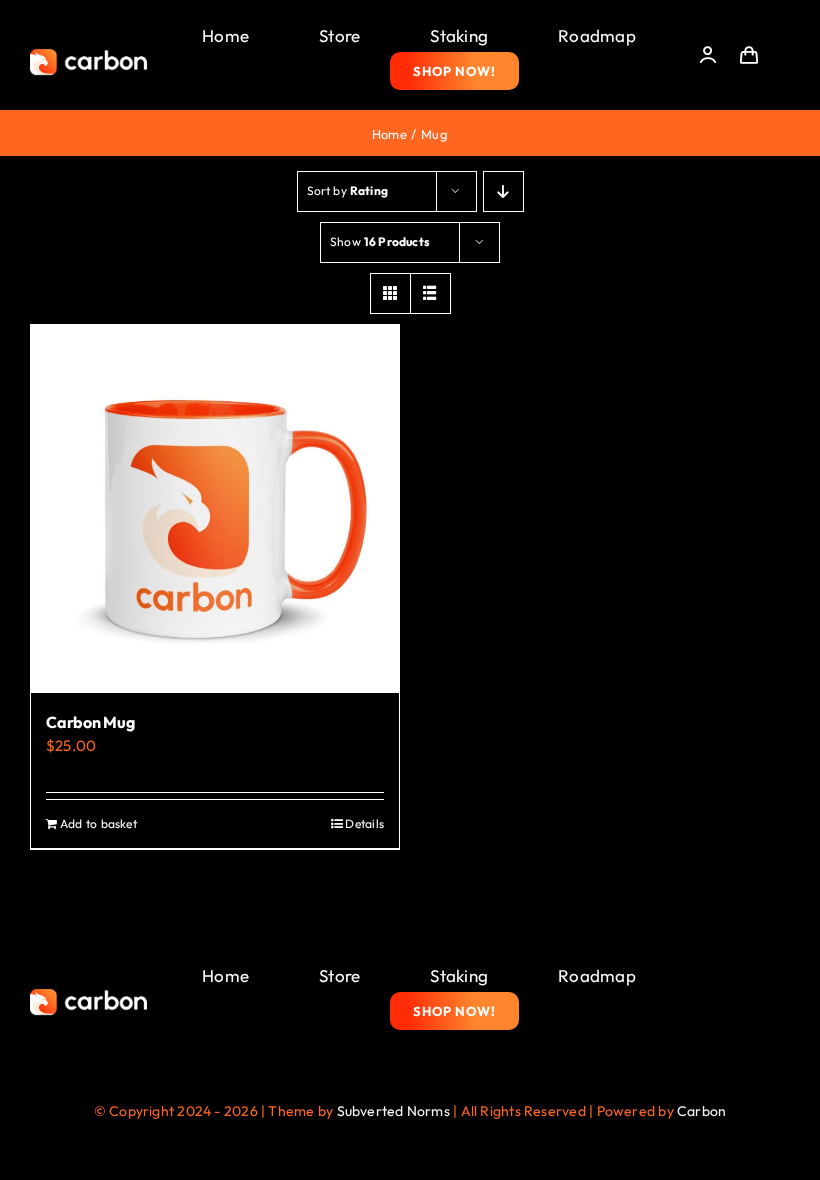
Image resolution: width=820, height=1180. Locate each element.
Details (364, 823)
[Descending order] (503, 191)
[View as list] (430, 293)
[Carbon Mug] (215, 509)
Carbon (701, 1111)
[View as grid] (390, 293)
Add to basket (98, 823)
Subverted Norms (393, 1111)
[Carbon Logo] (88, 54)
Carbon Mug (90, 722)
